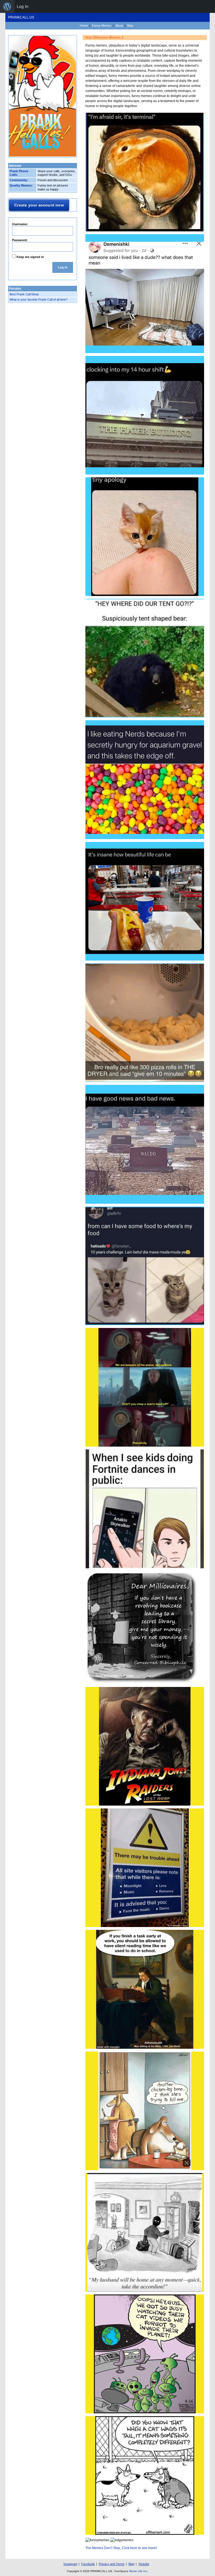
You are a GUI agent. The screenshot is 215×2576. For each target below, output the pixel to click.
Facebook (88, 2564)
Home (84, 26)
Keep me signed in (30, 257)
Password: (20, 240)
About (119, 26)
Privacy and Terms (112, 2564)
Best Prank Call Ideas (24, 294)
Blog (130, 26)
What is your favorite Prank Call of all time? (38, 300)
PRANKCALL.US (21, 17)
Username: (20, 224)
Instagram (70, 2564)
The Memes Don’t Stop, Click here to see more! (121, 2548)
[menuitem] (7, 6)
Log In (63, 267)
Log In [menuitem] (23, 6)
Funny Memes (102, 26)
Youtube (144, 2564)
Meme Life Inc (138, 2571)
